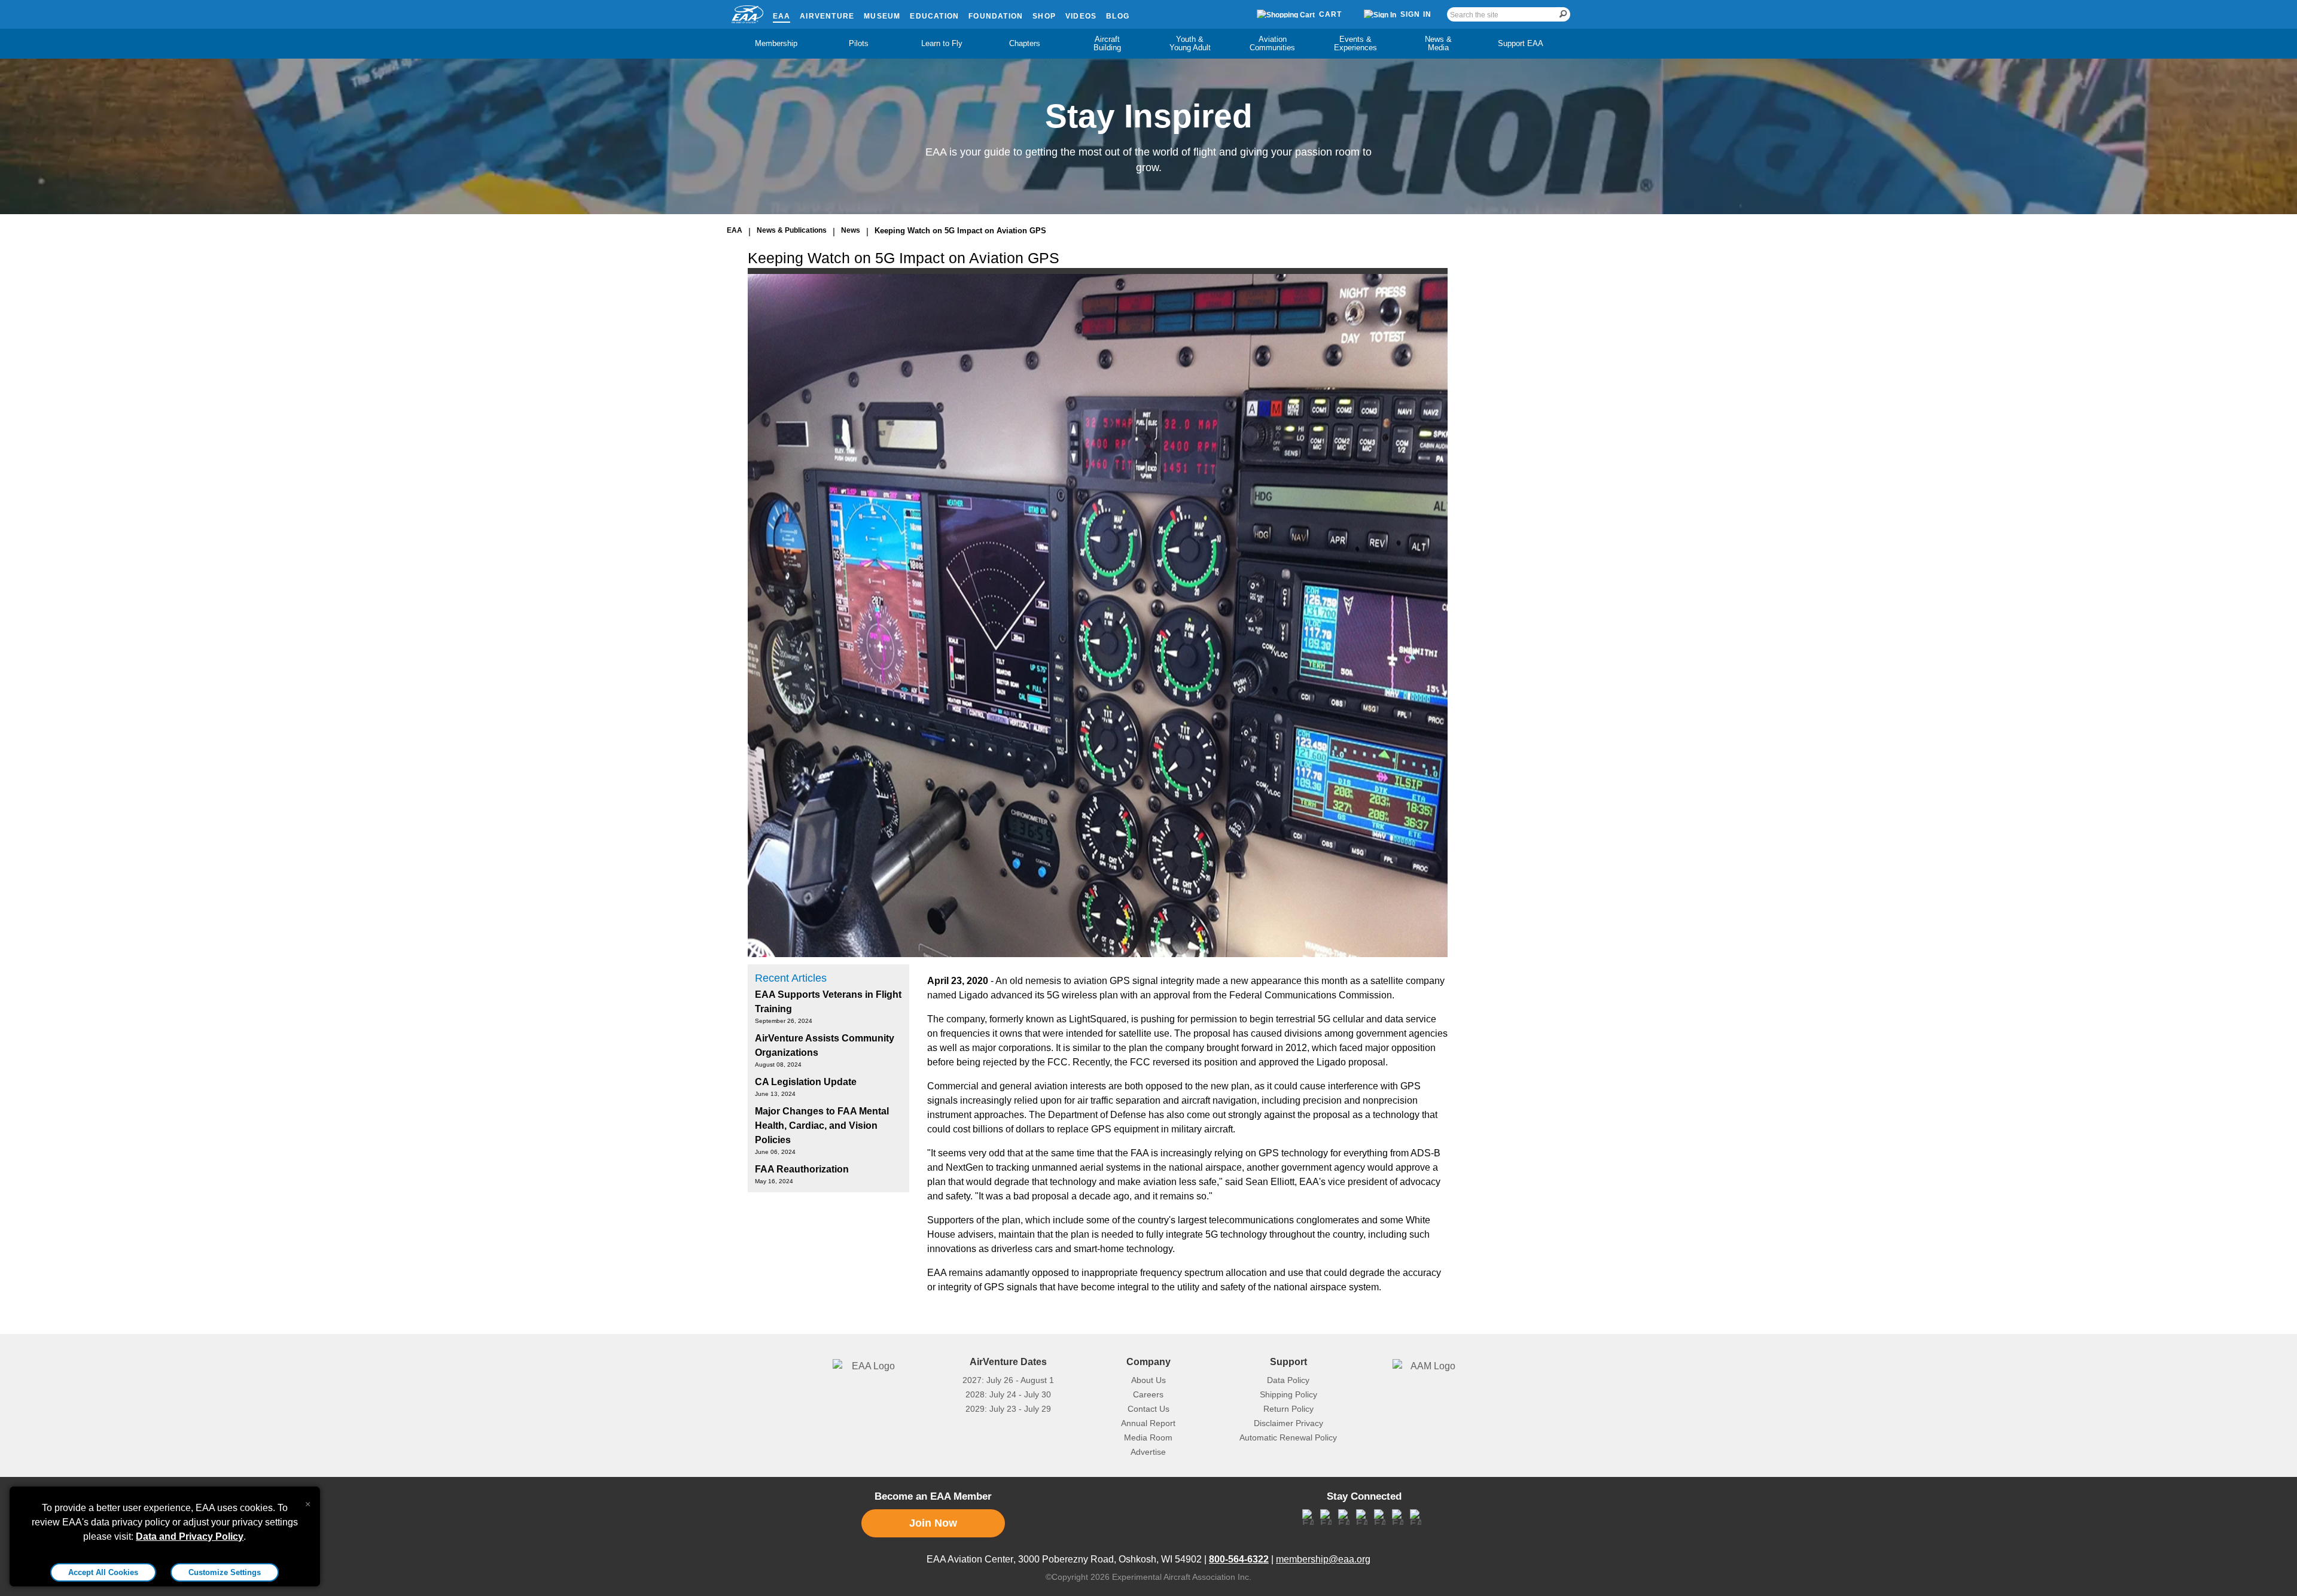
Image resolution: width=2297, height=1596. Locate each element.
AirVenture (827, 16)
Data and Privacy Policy (190, 1536)
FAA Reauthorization (802, 1169)
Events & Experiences (1355, 43)
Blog (1118, 16)
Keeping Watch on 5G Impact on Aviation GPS (960, 231)
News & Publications (792, 230)
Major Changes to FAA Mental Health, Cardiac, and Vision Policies (822, 1126)
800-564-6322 (1239, 1559)
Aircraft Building (1107, 43)
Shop (1044, 16)
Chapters (1025, 43)
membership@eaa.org (1323, 1559)
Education (934, 16)
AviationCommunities (1272, 43)
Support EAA (1521, 43)
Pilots (859, 43)
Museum (882, 16)
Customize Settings (225, 1572)
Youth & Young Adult (1190, 43)
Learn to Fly (942, 43)
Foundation (996, 16)
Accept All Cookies (103, 1572)
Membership (776, 43)
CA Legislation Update (806, 1082)
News (851, 230)
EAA (782, 16)
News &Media (1438, 43)
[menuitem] (776, 44)
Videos (1081, 16)
